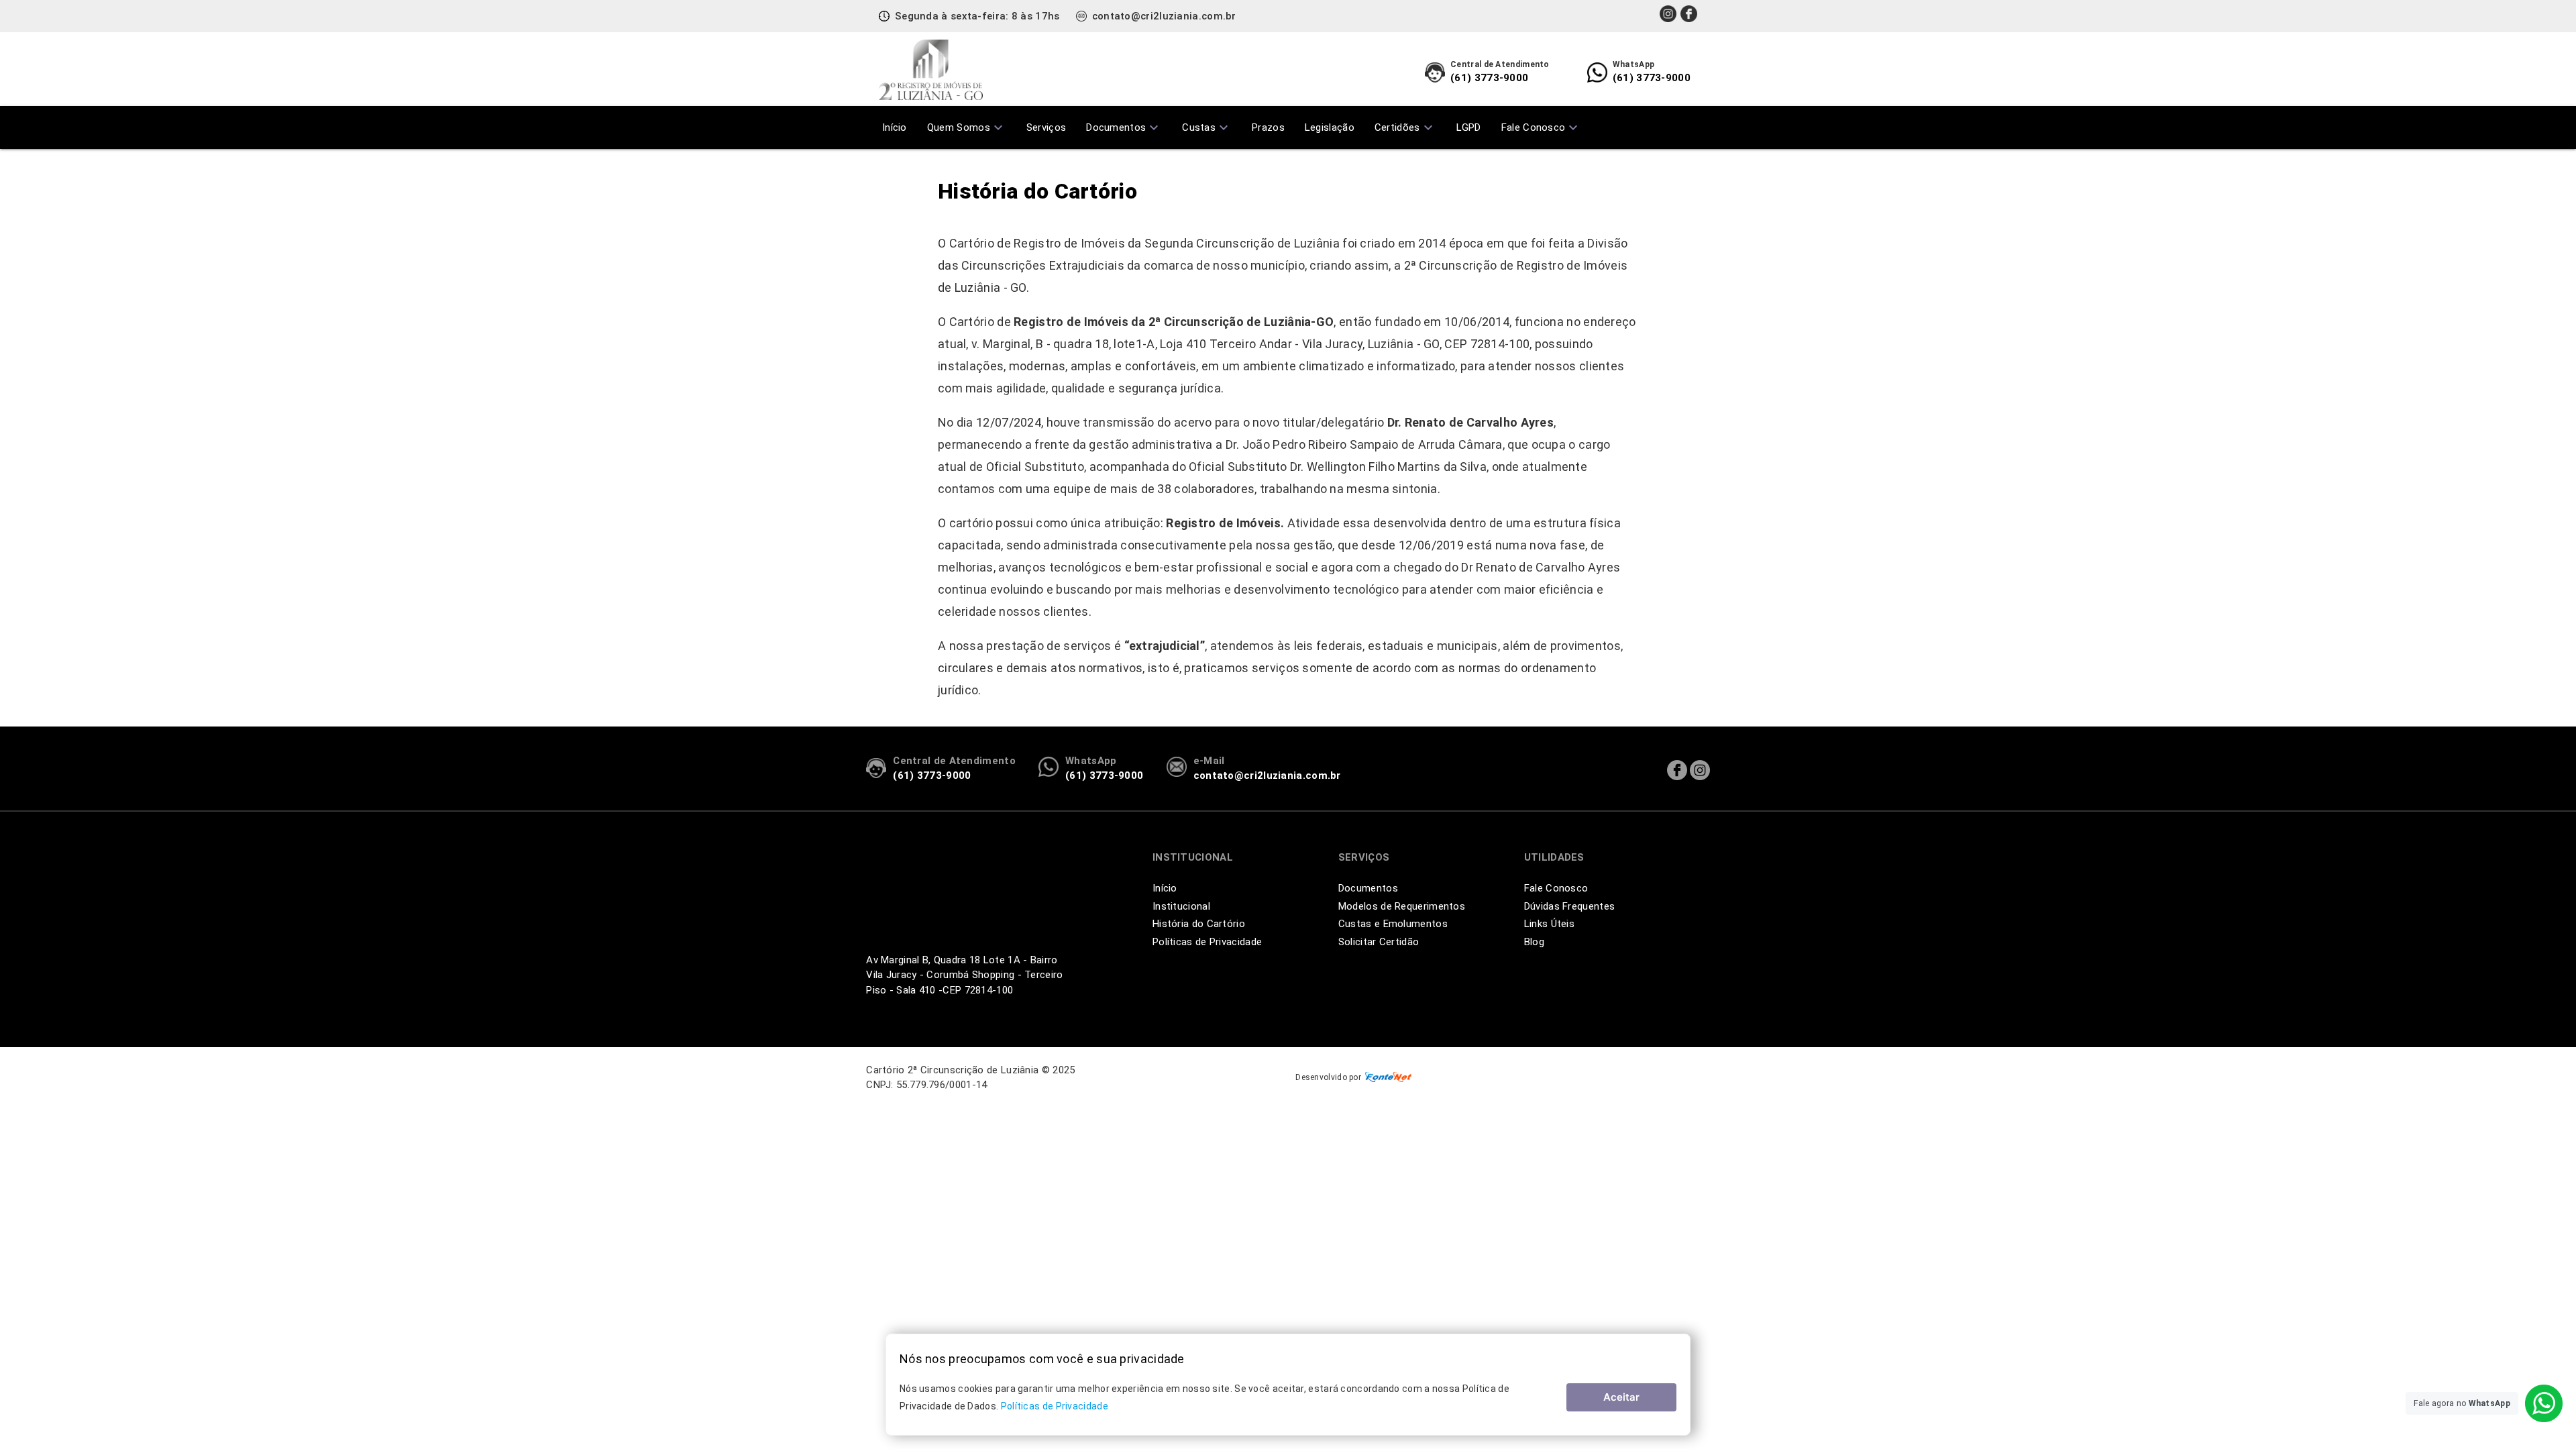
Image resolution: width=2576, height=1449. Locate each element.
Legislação (1330, 127)
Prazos (1268, 127)
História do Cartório (1199, 924)
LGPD (1469, 127)
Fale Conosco (1542, 127)
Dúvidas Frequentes (1569, 906)
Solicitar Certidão (1379, 942)
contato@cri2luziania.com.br (1164, 16)
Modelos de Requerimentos (1402, 906)
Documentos (1124, 127)
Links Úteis (1549, 924)
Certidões (1405, 127)
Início (895, 127)
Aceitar (1621, 1397)
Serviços (1046, 127)
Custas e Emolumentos (1393, 924)
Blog (1534, 942)
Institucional (1181, 906)
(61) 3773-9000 (1500, 72)
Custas (1207, 127)
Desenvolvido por (1328, 1077)
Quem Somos (967, 127)
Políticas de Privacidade (1207, 942)
